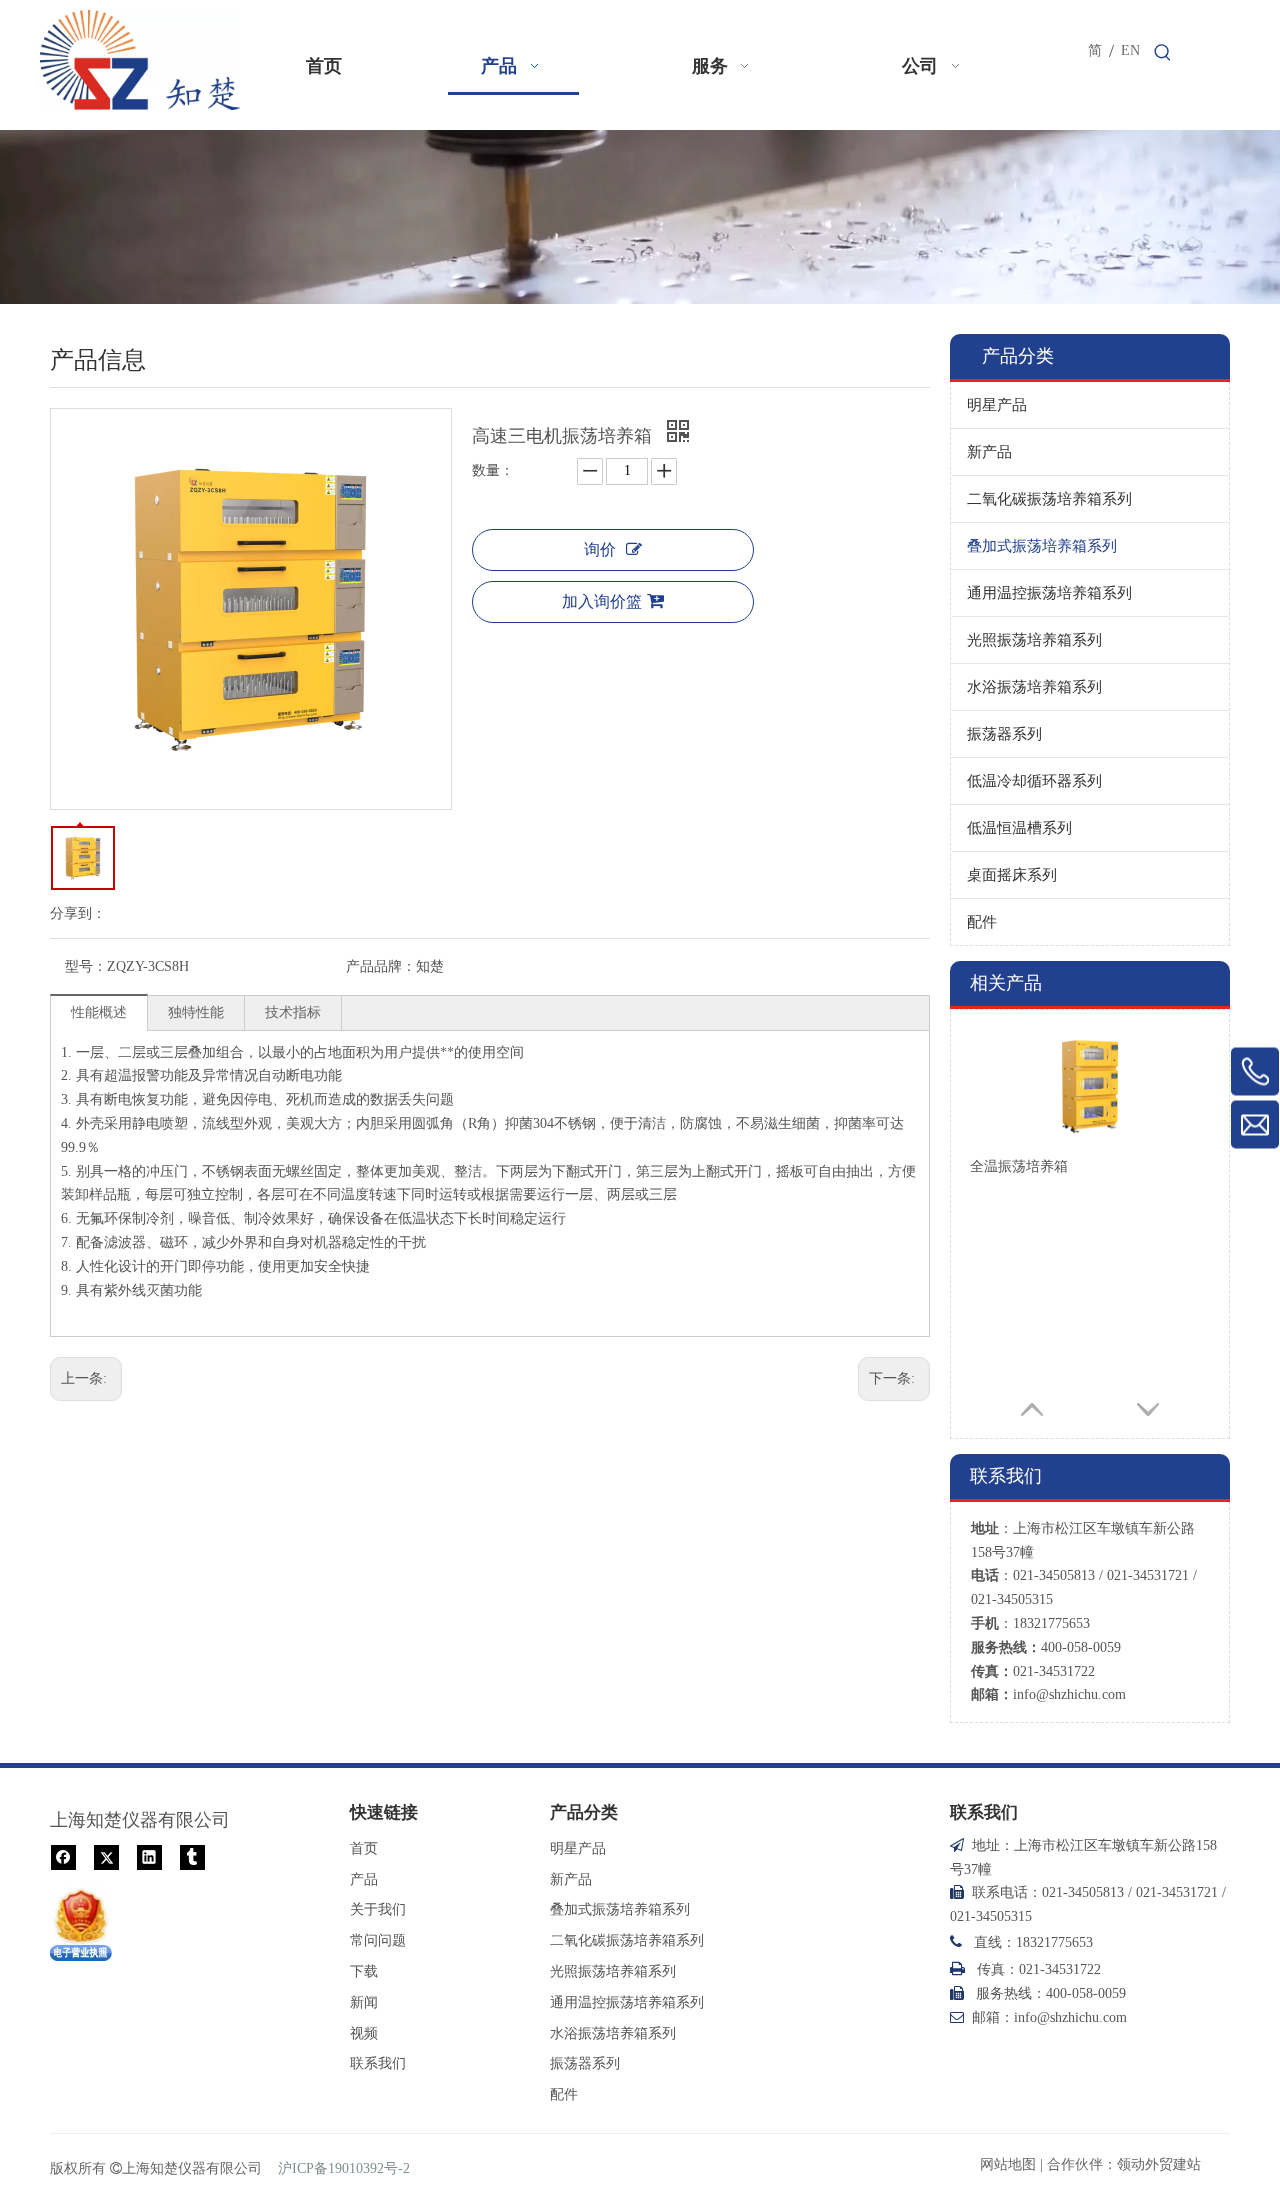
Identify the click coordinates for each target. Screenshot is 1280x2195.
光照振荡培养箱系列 (1034, 640)
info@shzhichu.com (1069, 1694)
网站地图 (1008, 2164)
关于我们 (378, 1909)
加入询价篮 (602, 601)
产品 (364, 1879)
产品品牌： (381, 966)
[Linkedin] (149, 1856)
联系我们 (378, 2063)
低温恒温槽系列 (1019, 828)
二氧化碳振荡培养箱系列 (1049, 499)
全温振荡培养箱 (1019, 1166)
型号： (86, 966)
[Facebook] (63, 1856)
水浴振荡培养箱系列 (1034, 687)
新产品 (989, 452)
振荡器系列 (1004, 734)
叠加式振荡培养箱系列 (1042, 546)
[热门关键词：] (1163, 53)
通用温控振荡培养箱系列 (1049, 593)
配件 (982, 922)
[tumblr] (192, 1856)
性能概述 (99, 1012)
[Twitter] (106, 1856)
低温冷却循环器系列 (1034, 781)
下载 (364, 1971)
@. (1070, 2017)
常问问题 (378, 1940)
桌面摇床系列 (1012, 875)
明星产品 (997, 405)
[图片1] (81, 1924)
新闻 (364, 2002)
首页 (364, 1848)
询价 (600, 549)
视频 (364, 2033)
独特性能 (196, 1012)
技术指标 (293, 1012)
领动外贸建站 (1159, 2164)
